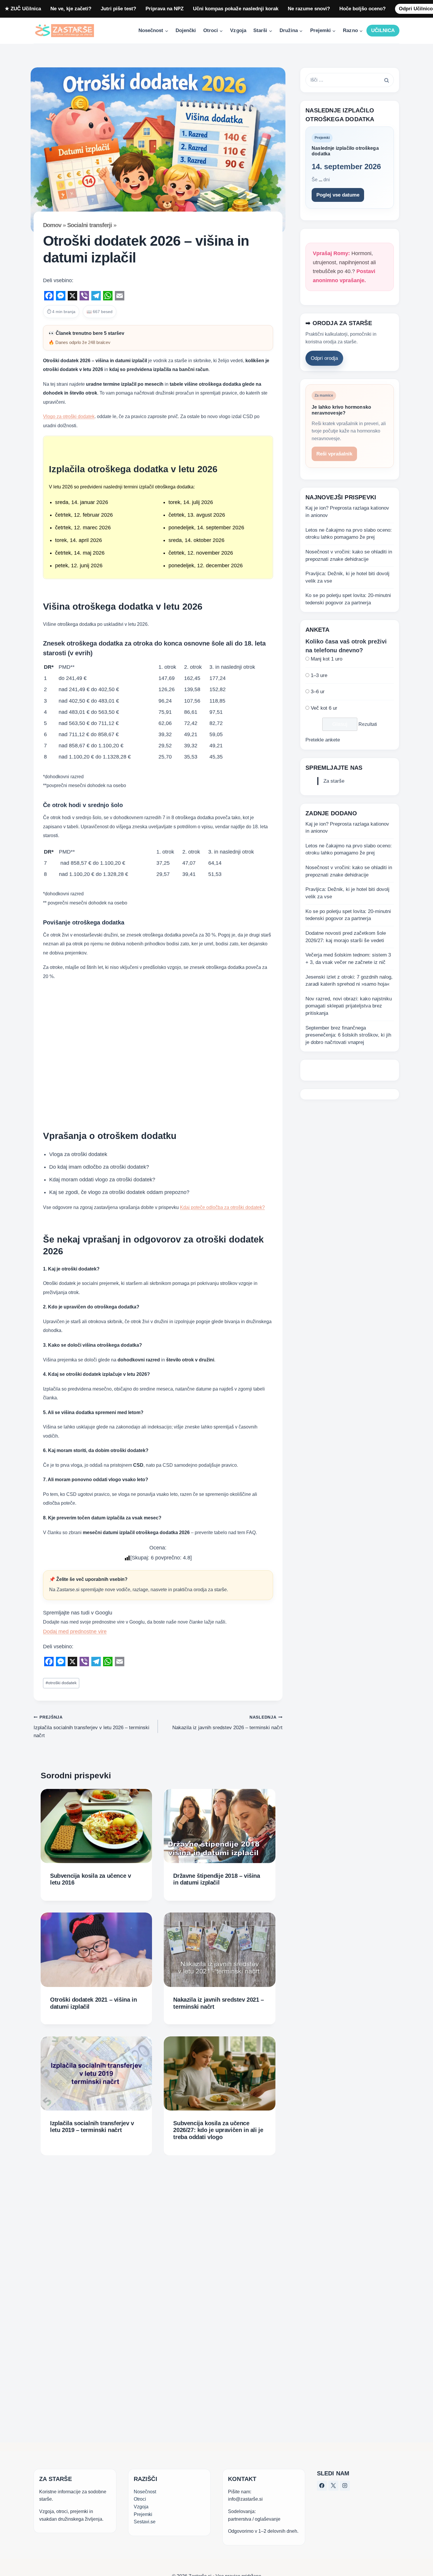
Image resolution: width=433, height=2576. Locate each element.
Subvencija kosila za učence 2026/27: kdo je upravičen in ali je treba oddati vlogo (218, 2130)
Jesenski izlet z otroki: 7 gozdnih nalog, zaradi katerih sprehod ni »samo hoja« (349, 981)
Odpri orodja (324, 358)
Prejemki (143, 2514)
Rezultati (368, 724)
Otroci (140, 2499)
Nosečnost (145, 2492)
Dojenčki (186, 30)
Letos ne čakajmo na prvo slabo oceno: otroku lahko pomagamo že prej (349, 534)
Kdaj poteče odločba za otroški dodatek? (222, 1207)
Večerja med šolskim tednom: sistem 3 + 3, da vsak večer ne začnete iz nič (348, 959)
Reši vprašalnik (334, 454)
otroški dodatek (61, 1683)
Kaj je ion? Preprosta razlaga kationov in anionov (347, 512)
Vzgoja (238, 30)
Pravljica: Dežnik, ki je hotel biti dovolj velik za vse (347, 577)
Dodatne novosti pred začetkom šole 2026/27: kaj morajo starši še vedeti (346, 937)
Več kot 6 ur (324, 708)
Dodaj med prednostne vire (75, 1632)
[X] (333, 2486)
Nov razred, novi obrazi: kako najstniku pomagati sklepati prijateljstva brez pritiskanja (349, 1006)
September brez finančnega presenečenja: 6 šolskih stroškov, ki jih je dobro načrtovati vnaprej (348, 1035)
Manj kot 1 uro (327, 659)
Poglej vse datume (338, 195)
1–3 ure (319, 675)
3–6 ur (318, 692)
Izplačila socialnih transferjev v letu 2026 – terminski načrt (91, 1727)
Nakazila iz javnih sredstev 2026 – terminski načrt (227, 1723)
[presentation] (96, 1826)
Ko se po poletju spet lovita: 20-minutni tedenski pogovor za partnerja (348, 599)
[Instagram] (345, 2486)
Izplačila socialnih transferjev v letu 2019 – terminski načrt (92, 2127)
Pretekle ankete (323, 740)
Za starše (334, 781)
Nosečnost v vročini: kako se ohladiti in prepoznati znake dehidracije (349, 556)
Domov (52, 225)
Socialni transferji (90, 225)
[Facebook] (322, 2486)
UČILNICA (383, 30)
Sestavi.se (145, 2522)
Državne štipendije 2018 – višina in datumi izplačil (216, 1879)
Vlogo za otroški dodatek (69, 416)
